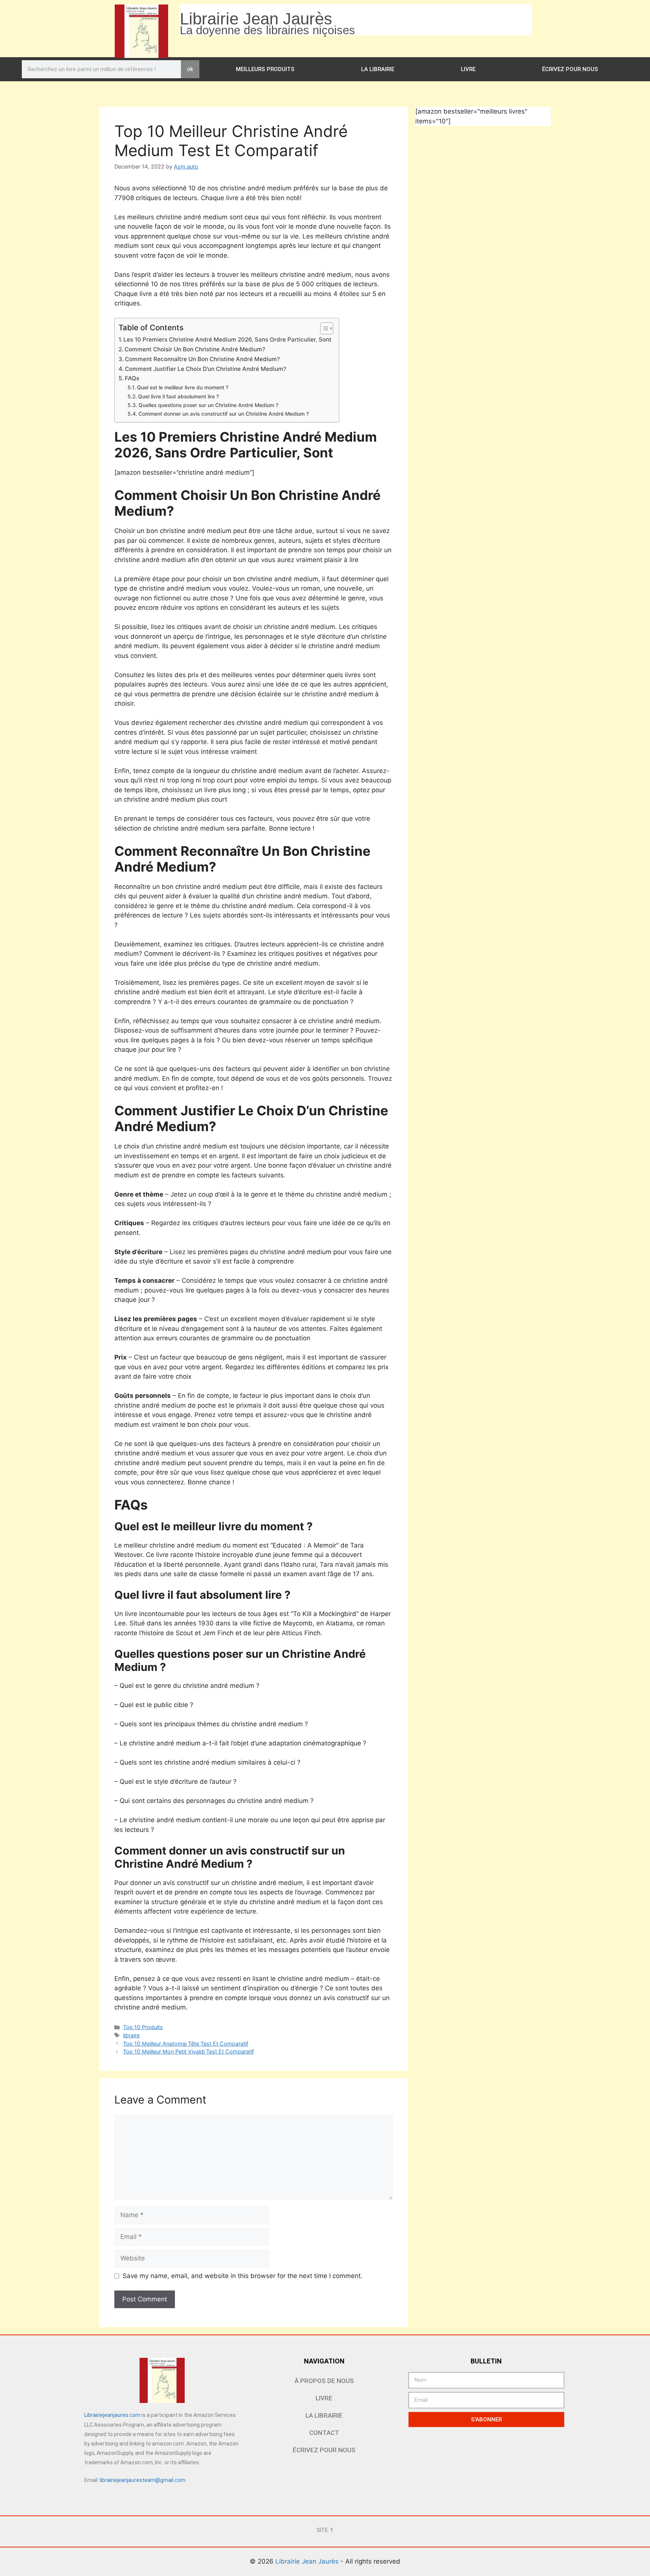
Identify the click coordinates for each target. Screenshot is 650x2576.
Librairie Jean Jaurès (308, 2561)
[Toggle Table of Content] (323, 328)
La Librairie (378, 69)
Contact (324, 2433)
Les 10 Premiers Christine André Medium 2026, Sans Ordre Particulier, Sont (227, 339)
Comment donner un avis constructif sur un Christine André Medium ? (224, 414)
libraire (131, 2035)
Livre (468, 69)
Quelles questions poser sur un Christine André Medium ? (208, 405)
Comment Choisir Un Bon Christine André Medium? (195, 349)
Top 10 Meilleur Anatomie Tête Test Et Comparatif (186, 2044)
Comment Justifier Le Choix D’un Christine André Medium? (206, 369)
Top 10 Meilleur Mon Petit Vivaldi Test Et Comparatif (188, 2051)
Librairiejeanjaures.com (112, 2415)
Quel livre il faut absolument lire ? (178, 396)
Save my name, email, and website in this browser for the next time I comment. (243, 2276)
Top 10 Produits (143, 2027)
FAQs (132, 378)
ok (190, 69)
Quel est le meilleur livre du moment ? (183, 387)
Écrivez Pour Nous (570, 69)
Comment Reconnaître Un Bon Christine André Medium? (202, 359)
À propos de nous (324, 2381)
